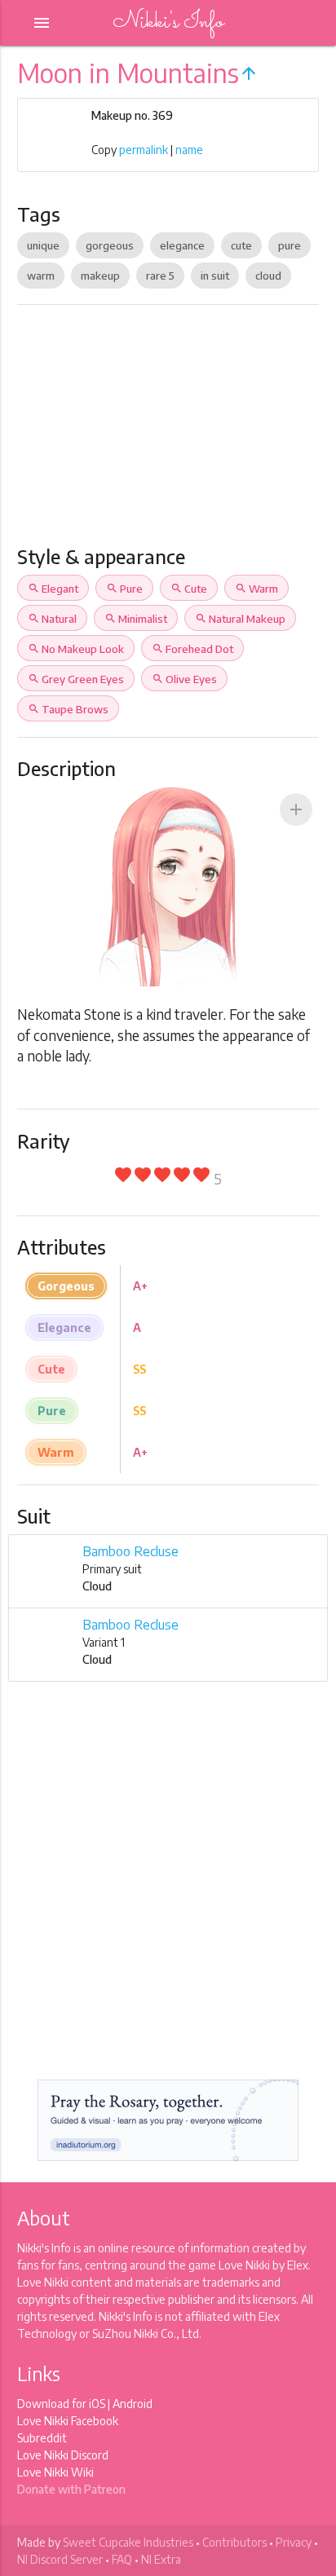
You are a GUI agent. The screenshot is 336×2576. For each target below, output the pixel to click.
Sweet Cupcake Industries (128, 2542)
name (189, 150)
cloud (268, 276)
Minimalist (136, 619)
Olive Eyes (184, 679)
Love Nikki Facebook (68, 2421)
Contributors (234, 2542)
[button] (296, 809)
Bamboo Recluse (130, 1551)
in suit (215, 276)
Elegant (53, 589)
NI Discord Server (60, 2559)
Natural (52, 619)
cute (241, 245)
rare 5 (160, 276)
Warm (256, 589)
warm (41, 276)
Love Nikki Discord (63, 2455)
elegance (182, 245)
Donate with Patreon (71, 2489)
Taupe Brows (68, 709)
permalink (144, 150)
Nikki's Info (168, 22)
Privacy (294, 2542)
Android (133, 2404)
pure (290, 245)
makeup (100, 276)
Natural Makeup (240, 619)
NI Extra (161, 2559)
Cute (189, 589)
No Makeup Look (76, 649)
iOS (97, 2404)
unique (43, 245)
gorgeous (110, 245)
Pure (124, 589)
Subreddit (42, 2438)
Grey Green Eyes (76, 679)
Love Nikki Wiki (55, 2472)
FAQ (122, 2559)
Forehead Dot (192, 649)
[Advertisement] (168, 432)
